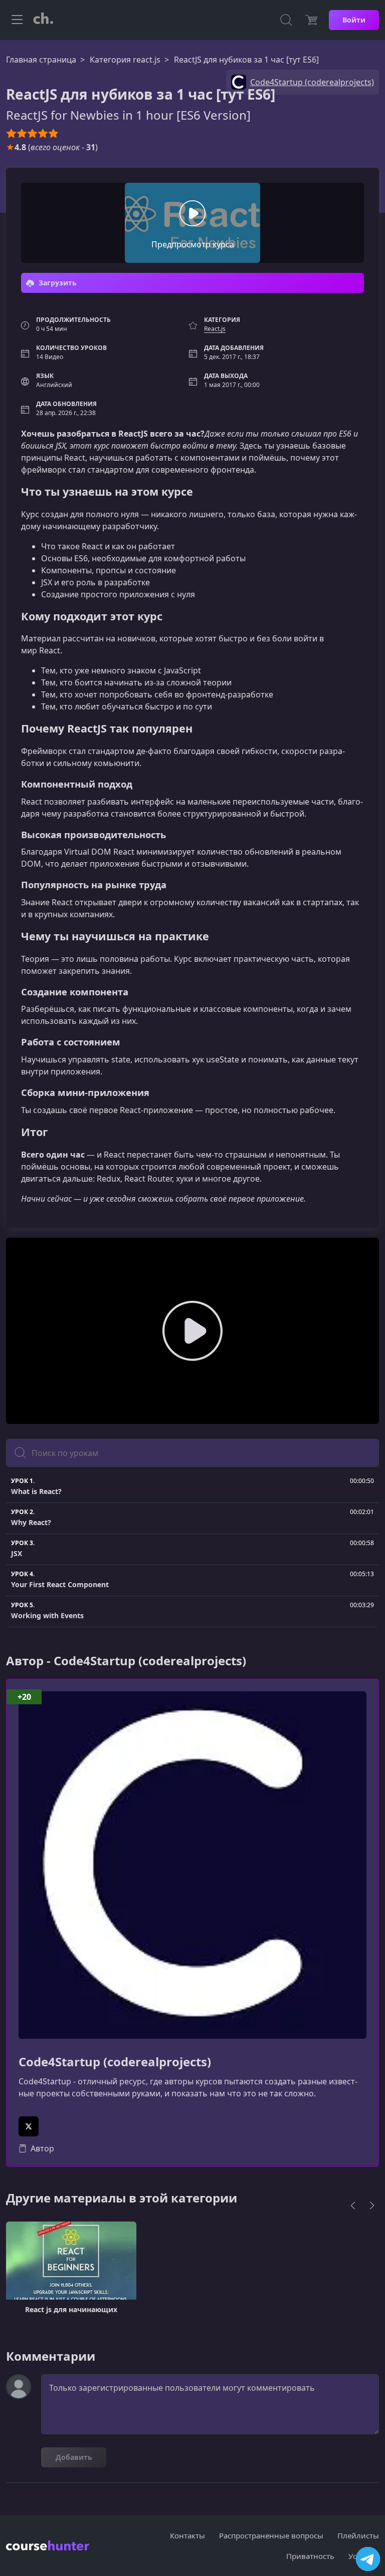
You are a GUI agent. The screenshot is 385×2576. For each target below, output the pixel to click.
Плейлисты (358, 2535)
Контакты (187, 2535)
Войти (354, 20)
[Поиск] (286, 20)
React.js (215, 329)
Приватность (310, 2556)
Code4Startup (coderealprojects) (115, 2062)
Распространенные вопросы (271, 2535)
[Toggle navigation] (17, 20)
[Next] (372, 2205)
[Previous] (353, 2205)
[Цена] (311, 20)
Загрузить (57, 283)
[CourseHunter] (43, 20)
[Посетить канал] (368, 2559)
